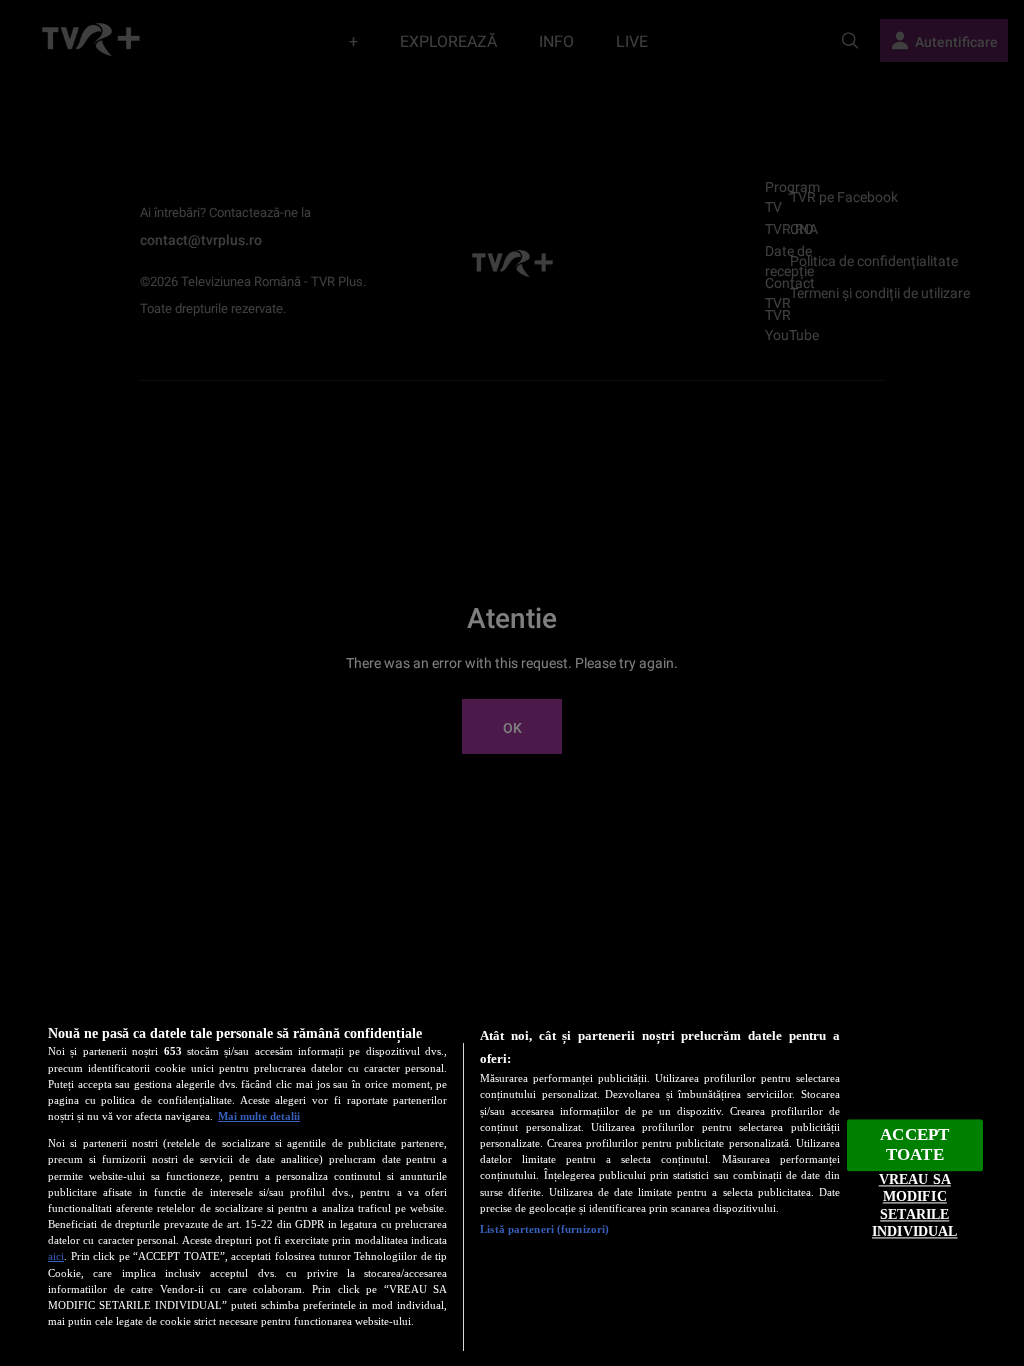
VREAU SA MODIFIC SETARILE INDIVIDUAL (914, 1205)
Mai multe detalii (259, 1116)
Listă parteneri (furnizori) (544, 1229)
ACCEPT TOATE (914, 1144)
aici (56, 1256)
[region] (512, 1180)
